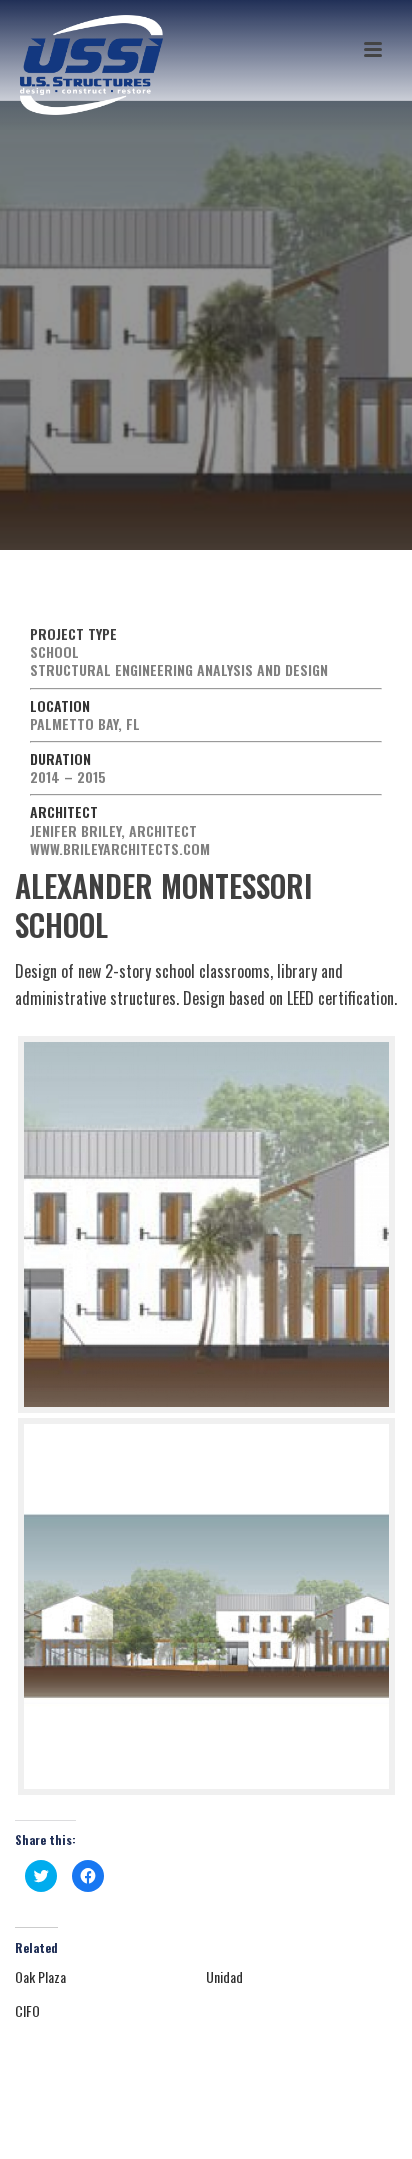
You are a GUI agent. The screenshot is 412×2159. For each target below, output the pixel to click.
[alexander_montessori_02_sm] (206, 1606)
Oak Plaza (40, 1976)
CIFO (27, 2010)
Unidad (224, 1976)
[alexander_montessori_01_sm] (206, 1224)
